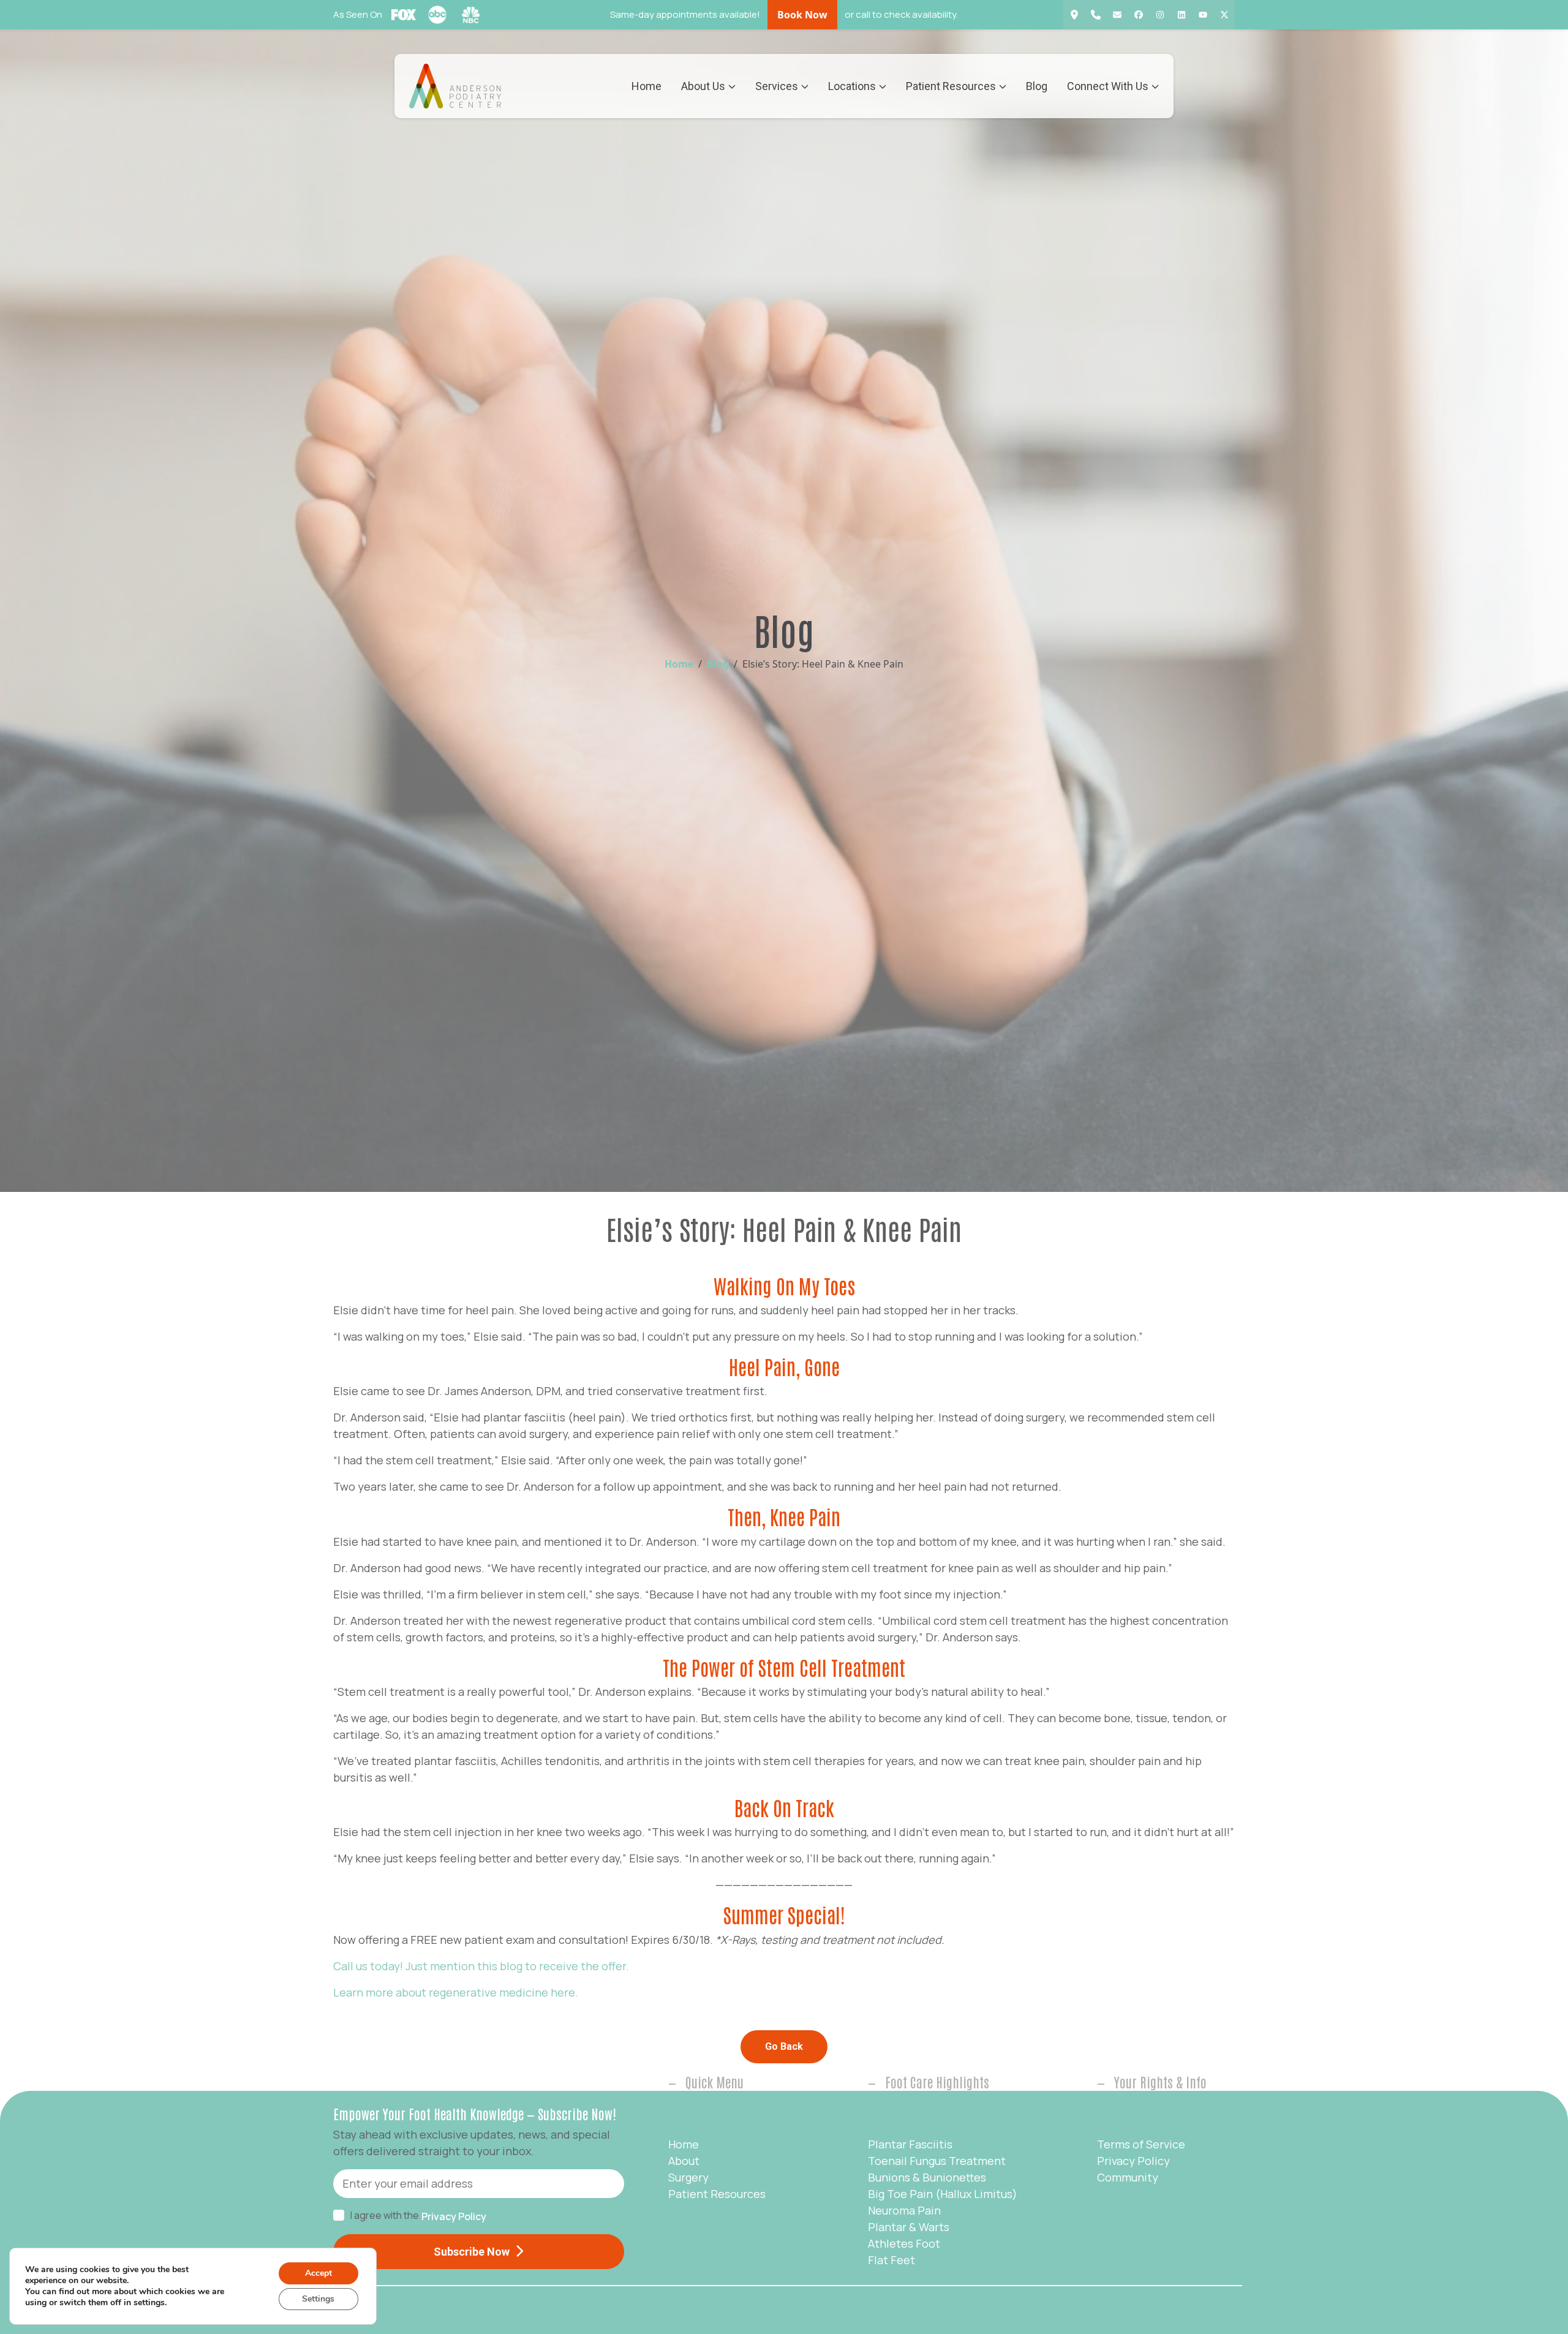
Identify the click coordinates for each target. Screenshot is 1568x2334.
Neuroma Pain (904, 2210)
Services (777, 86)
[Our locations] (1074, 15)
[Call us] (1095, 15)
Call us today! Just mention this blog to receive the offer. (481, 1966)
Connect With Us (1108, 86)
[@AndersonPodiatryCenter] (1138, 15)
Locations (852, 86)
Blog (1037, 86)
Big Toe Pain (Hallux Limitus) (943, 2194)
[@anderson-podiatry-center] (1181, 15)
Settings (318, 2299)
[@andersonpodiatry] (1160, 15)
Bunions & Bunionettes (927, 2177)
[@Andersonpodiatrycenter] (1203, 15)
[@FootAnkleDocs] (1224, 15)
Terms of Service (1141, 2144)
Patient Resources (951, 86)
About (684, 2161)
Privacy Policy (454, 2216)
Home (646, 86)
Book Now (802, 15)
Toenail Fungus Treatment (937, 2161)
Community (1128, 2177)
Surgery (688, 2177)
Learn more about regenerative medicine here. (456, 1992)
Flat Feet (891, 2260)
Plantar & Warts (909, 2227)
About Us (703, 86)
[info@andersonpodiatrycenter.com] (1117, 15)
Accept (318, 2273)
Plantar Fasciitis (910, 2144)
